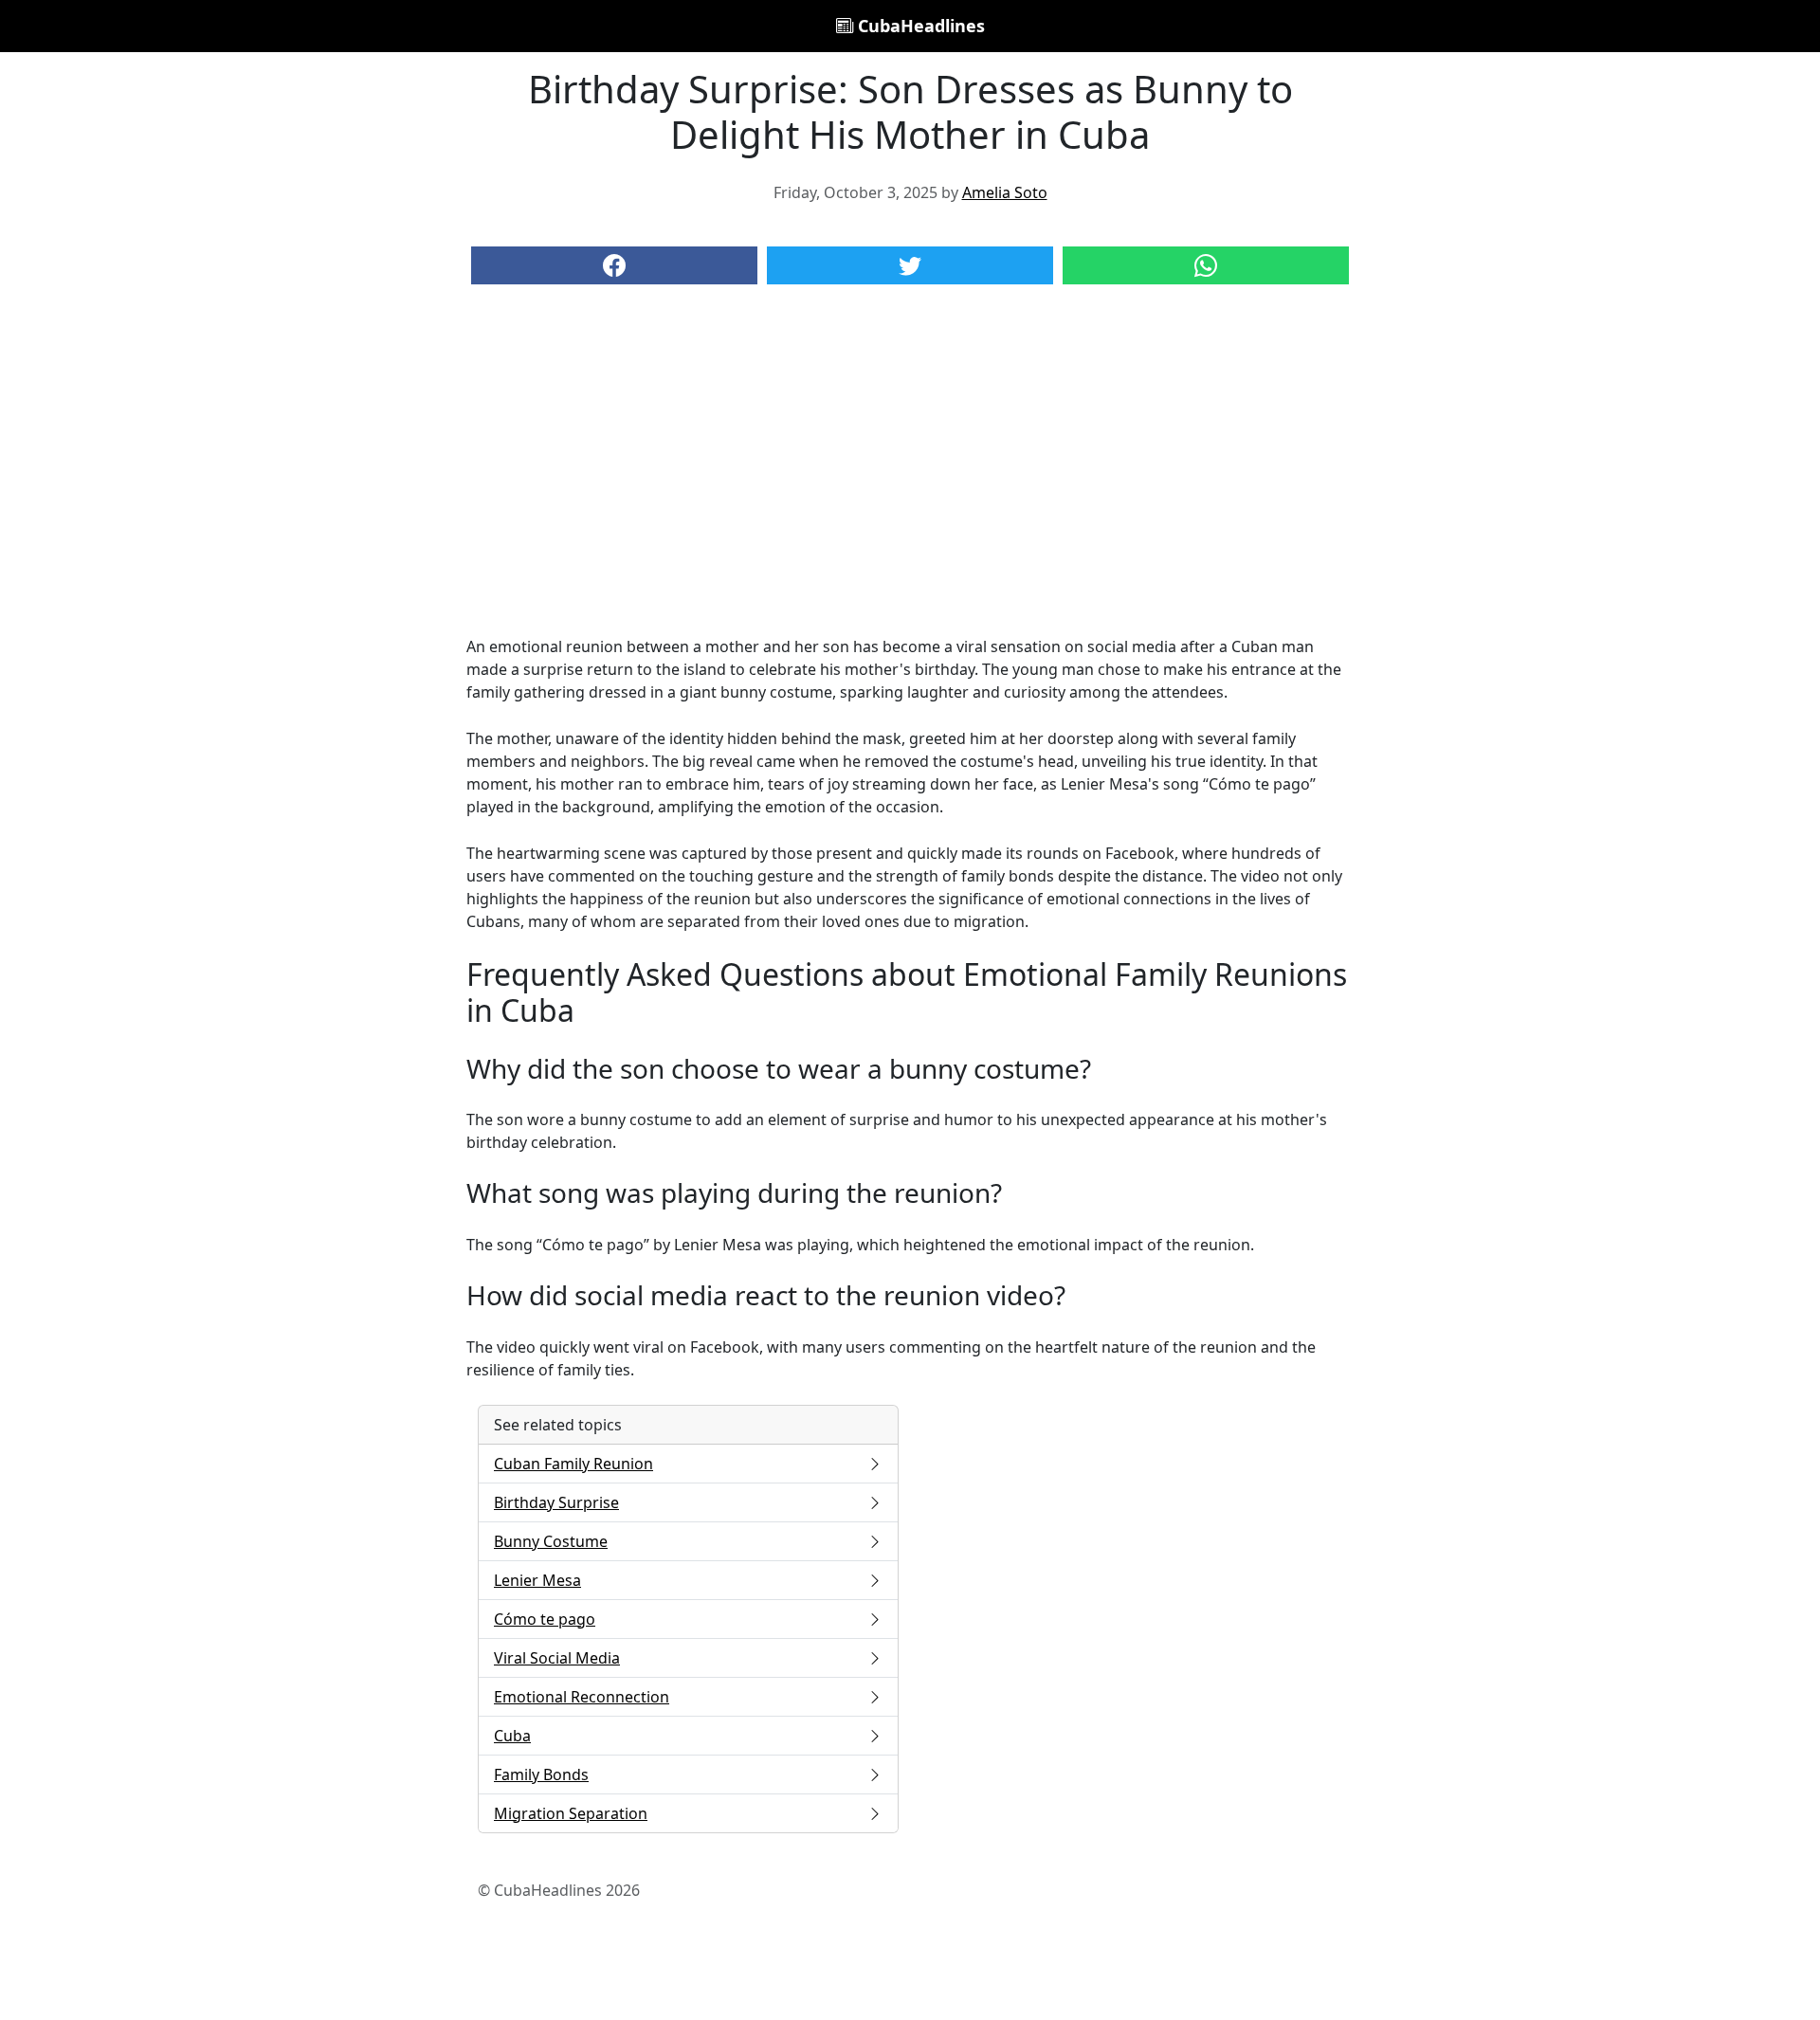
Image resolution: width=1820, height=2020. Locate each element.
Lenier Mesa (537, 1580)
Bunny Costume (551, 1541)
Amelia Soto (1005, 192)
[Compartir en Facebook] (614, 265)
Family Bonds (541, 1774)
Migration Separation (571, 1813)
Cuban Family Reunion (573, 1464)
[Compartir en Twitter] (910, 265)
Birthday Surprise (556, 1502)
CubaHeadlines (919, 26)
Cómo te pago (545, 1619)
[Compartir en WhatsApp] (1206, 265)
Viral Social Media (557, 1658)
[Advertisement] (910, 479)
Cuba (512, 1736)
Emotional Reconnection (582, 1697)
